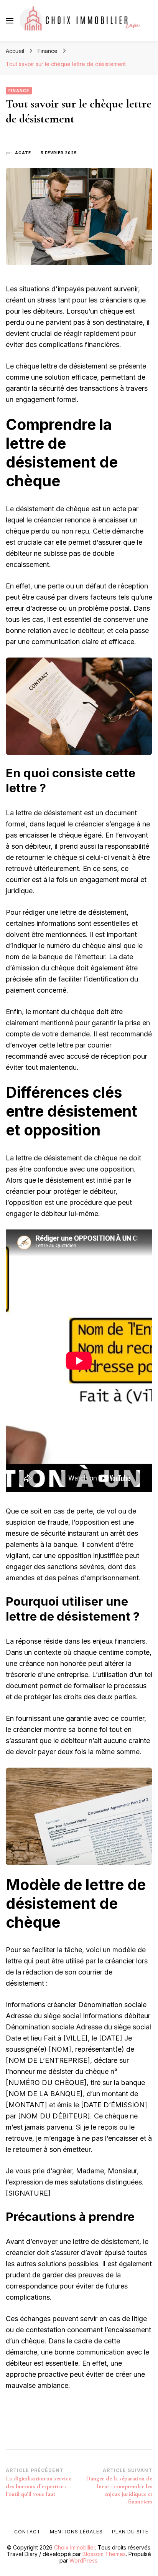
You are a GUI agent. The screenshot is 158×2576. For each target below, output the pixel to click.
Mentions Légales (76, 2532)
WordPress (83, 2560)
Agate (23, 153)
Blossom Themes (104, 2554)
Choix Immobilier (75, 2547)
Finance (19, 91)
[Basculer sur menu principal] (10, 21)
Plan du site (130, 2532)
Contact (27, 2532)
